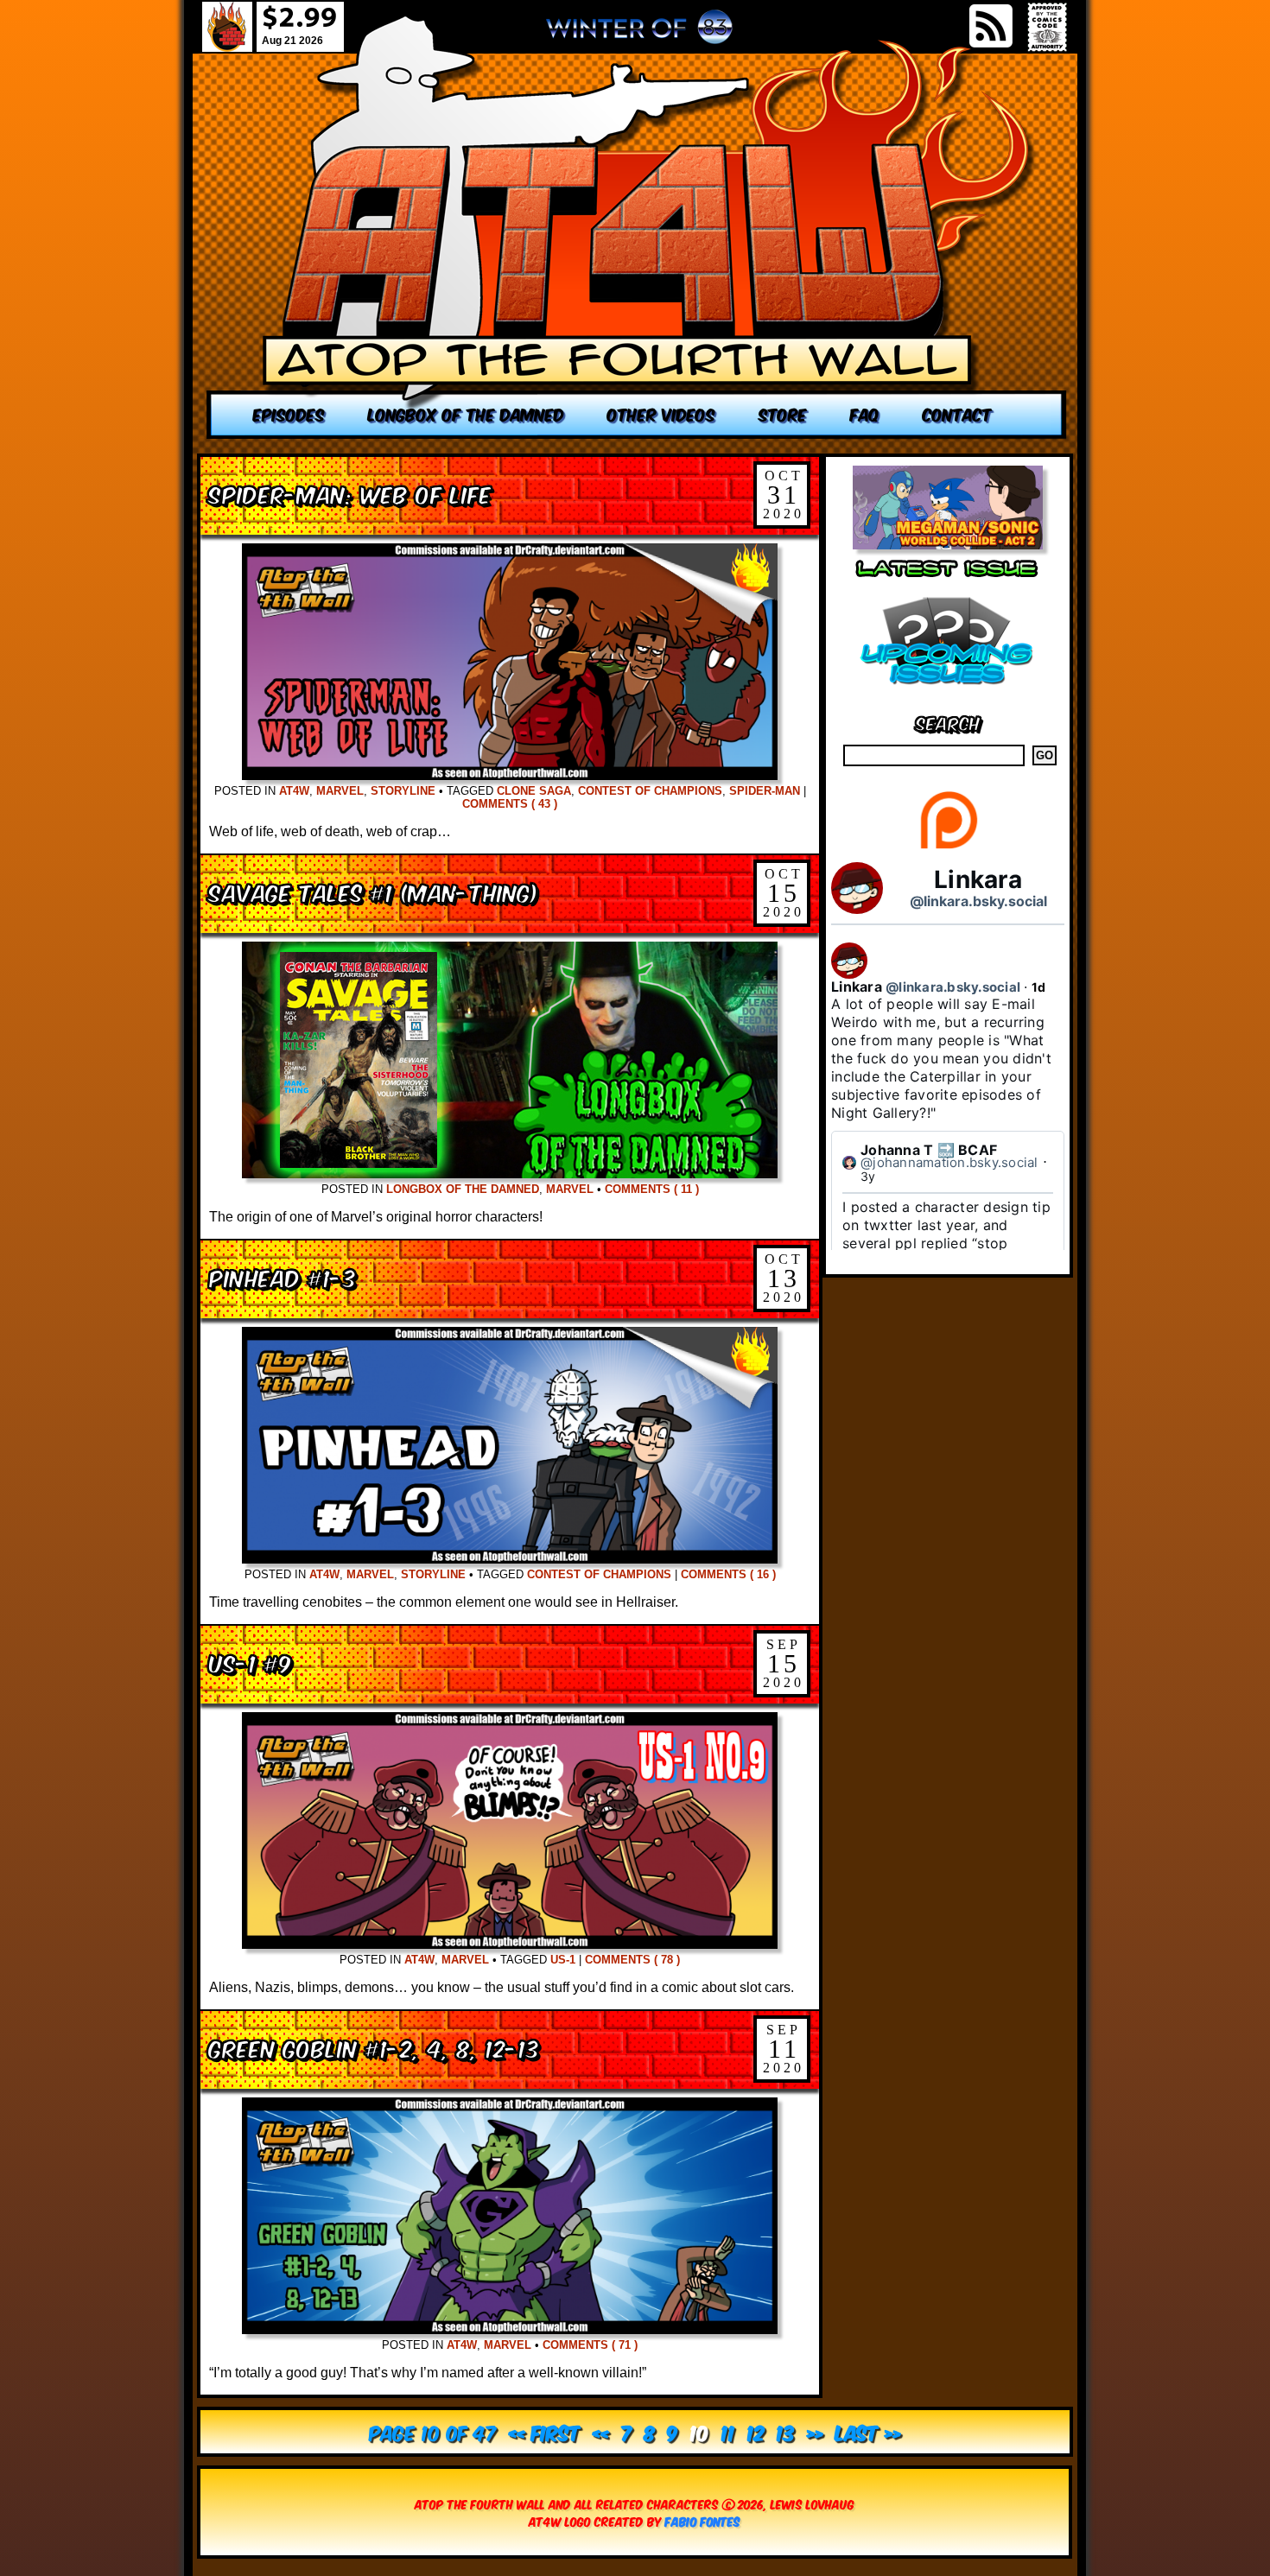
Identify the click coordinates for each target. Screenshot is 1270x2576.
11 (728, 2431)
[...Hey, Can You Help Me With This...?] (639, 34)
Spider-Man (765, 791)
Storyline (403, 791)
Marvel (340, 791)
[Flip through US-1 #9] (510, 1944)
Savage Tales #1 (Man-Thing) (374, 891)
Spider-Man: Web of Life (350, 493)
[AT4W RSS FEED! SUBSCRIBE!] (991, 26)
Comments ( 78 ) (632, 1960)
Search (948, 722)
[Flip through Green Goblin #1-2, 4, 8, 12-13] (510, 2329)
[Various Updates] (948, 695)
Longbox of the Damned (463, 1189)
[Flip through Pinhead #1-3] (510, 1559)
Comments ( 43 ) (510, 804)
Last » (868, 2431)
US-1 (563, 1960)
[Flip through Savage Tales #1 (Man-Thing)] (510, 1174)
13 (786, 2431)
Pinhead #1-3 (283, 1276)
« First (545, 2431)
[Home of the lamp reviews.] (637, 227)
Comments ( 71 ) (590, 2345)
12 (756, 2431)
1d (1039, 987)
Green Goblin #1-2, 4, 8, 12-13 (375, 2047)
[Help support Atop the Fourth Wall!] (948, 848)
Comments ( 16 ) (728, 1574)
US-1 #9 (251, 1662)
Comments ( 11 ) (652, 1189)
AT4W (294, 791)
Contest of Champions (650, 791)
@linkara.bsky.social (978, 901)
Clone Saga (534, 791)
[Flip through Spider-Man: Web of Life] (510, 775)
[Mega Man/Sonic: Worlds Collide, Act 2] (948, 545)
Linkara (978, 879)
